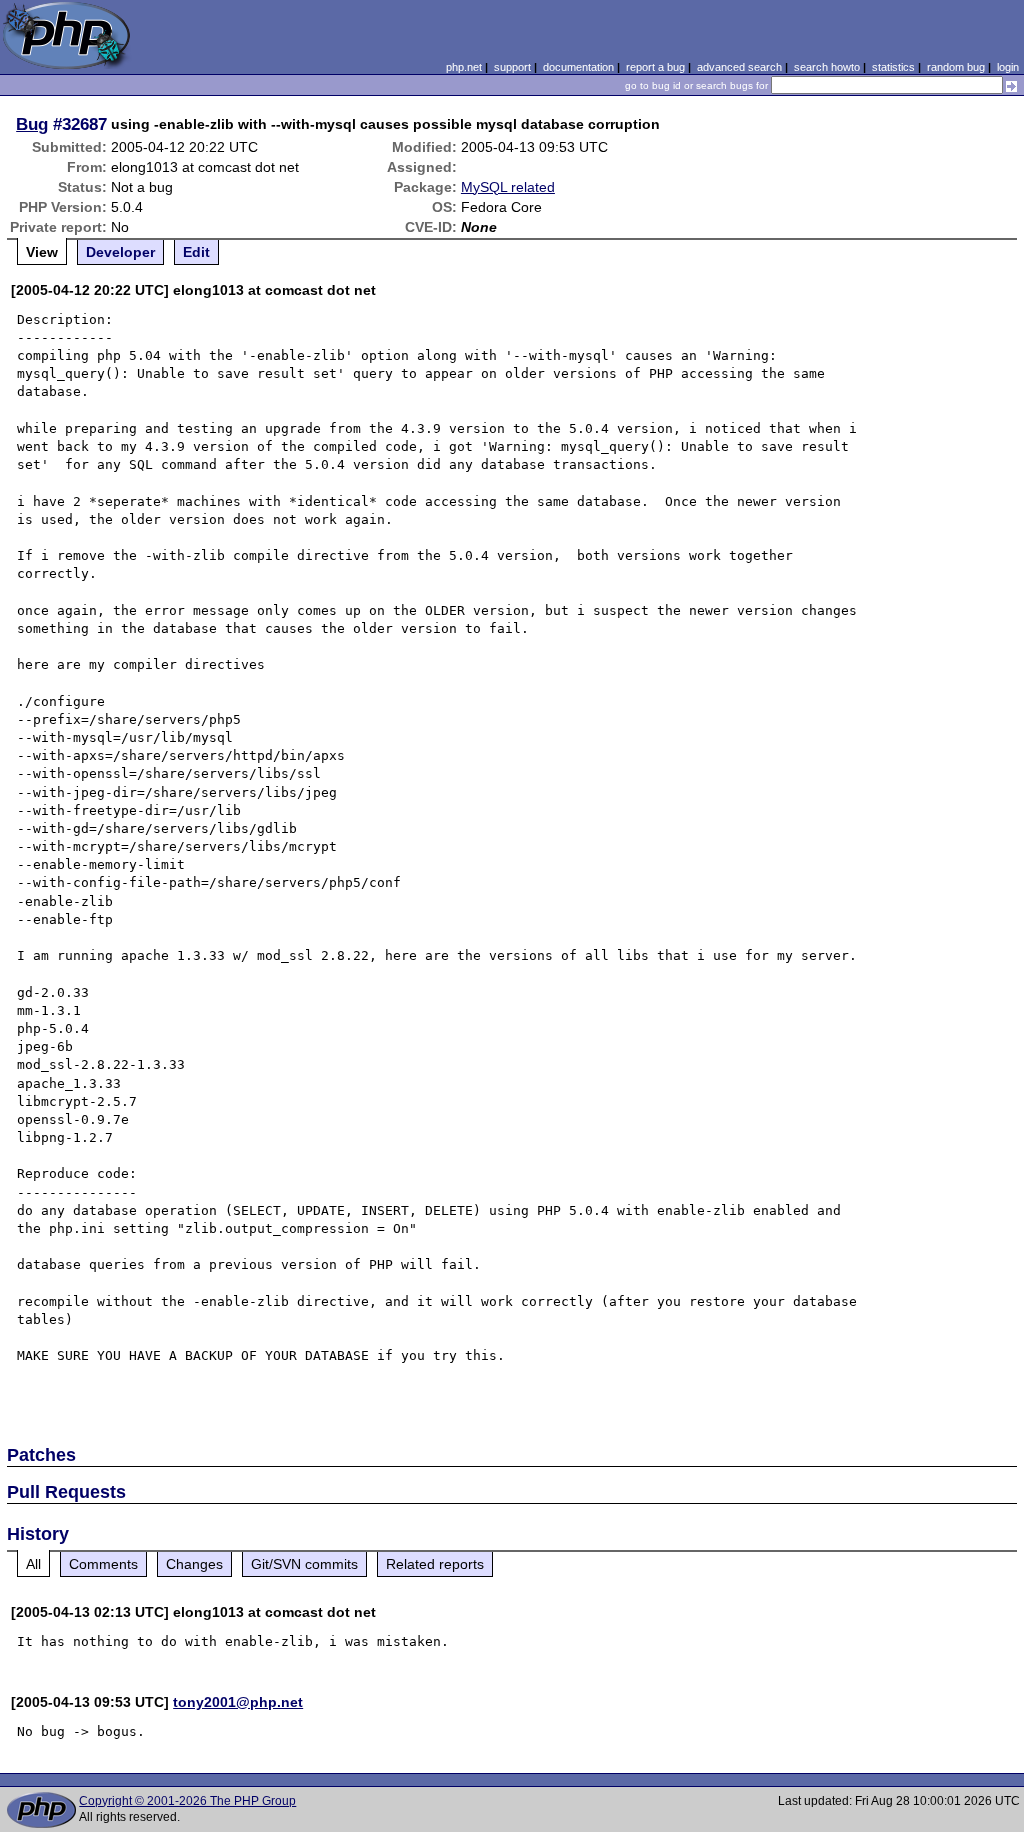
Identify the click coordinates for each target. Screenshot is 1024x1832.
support (512, 67)
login (1008, 67)
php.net (464, 67)
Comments (103, 1564)
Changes (194, 1564)
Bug (32, 124)
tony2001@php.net (238, 1702)
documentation (578, 67)
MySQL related (508, 187)
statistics (893, 67)
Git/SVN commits (304, 1564)
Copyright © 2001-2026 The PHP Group (187, 1801)
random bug (956, 67)
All (33, 1564)
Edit (196, 252)
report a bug (655, 67)
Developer (120, 252)
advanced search (739, 67)
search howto (827, 67)
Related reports (435, 1564)
